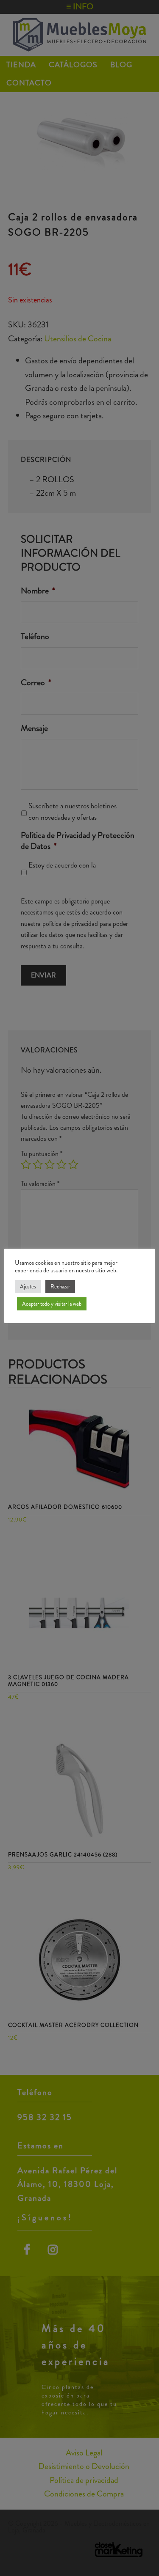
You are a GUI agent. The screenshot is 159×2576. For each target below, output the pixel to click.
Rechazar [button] (60, 1287)
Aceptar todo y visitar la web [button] (52, 1304)
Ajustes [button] (28, 1287)
